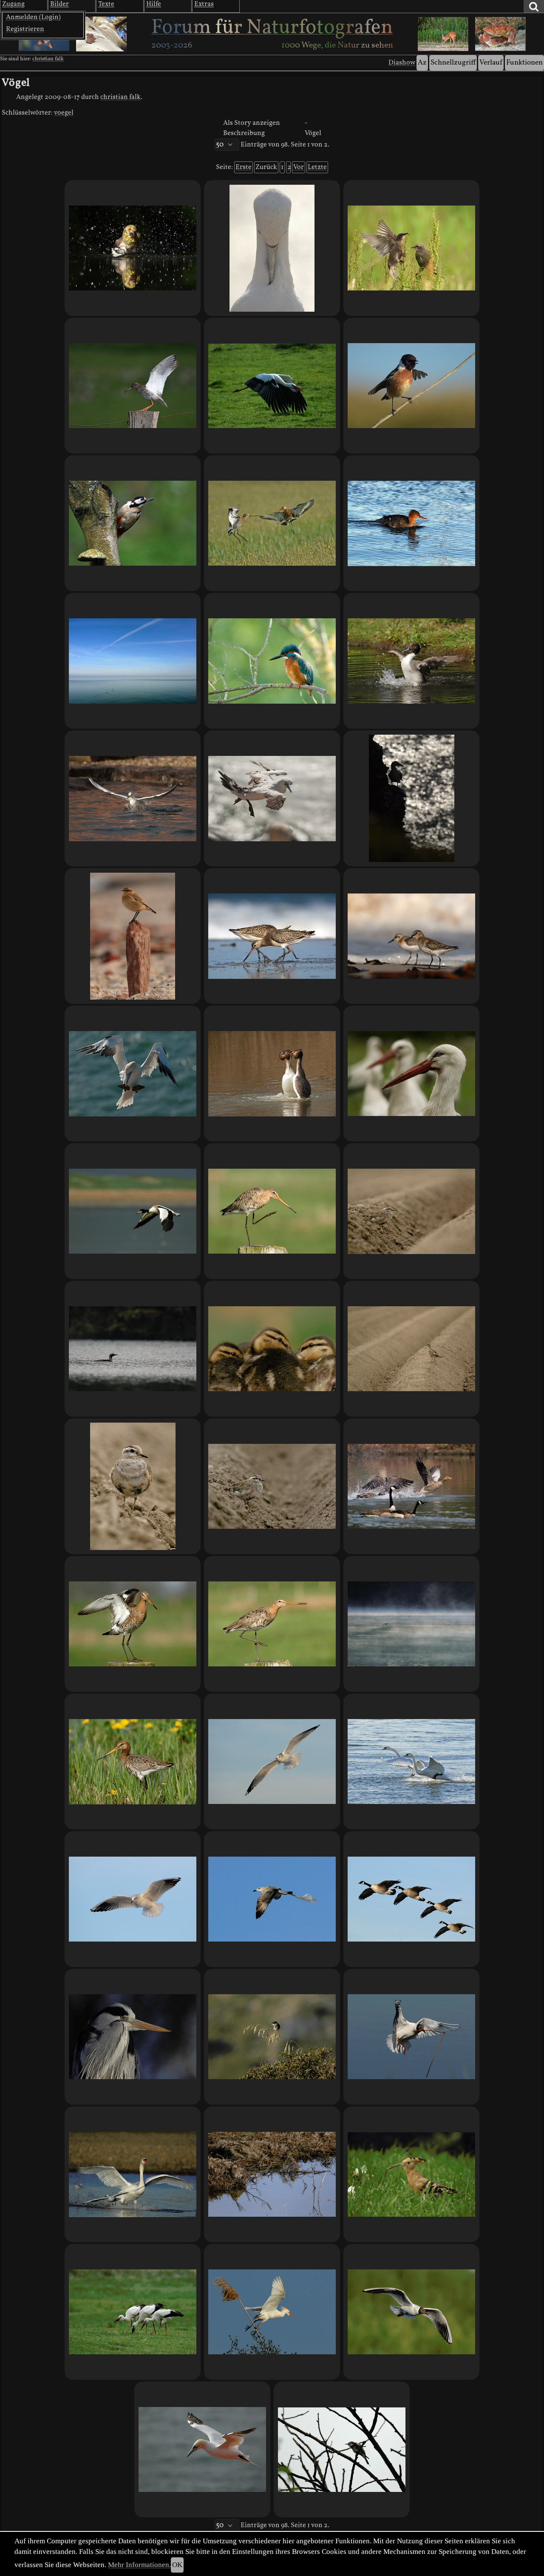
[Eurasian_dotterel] (411, 1211)
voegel (64, 113)
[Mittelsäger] (411, 523)
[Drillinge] (133, 2312)
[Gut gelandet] (133, 386)
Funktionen (524, 63)
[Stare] (411, 248)
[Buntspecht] (133, 523)
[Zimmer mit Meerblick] (411, 798)
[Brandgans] (133, 1211)
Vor (299, 167)
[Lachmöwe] (133, 1899)
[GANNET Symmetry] (272, 248)
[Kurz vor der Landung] (133, 1074)
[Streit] (411, 1486)
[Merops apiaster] (342, 2449)
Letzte (317, 167)
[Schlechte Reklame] (272, 1899)
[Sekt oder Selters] (133, 1624)
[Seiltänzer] (411, 386)
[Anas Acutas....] (411, 661)
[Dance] (272, 1624)
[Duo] (411, 1761)
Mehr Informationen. (139, 2565)
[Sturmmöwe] (272, 1761)
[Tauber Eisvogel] (272, 661)
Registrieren (25, 29)
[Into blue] (133, 661)
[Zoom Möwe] (133, 798)
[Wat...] (272, 1349)
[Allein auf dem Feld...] (411, 1349)
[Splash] (133, 248)
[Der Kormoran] (411, 1624)
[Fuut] (272, 1074)
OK (177, 2565)
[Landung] (133, 2174)
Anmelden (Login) (33, 17)
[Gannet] (202, 2449)
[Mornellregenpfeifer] (133, 1486)
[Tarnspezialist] (272, 2174)
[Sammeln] (411, 2037)
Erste (244, 167)
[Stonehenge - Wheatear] (133, 936)
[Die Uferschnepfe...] (272, 1211)
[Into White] (272, 798)
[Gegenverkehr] (272, 936)
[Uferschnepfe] (133, 1761)
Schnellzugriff (453, 63)
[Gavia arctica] (133, 1349)
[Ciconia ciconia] (411, 1074)
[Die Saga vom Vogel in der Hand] (272, 1486)
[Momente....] (272, 2037)
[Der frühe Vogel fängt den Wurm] (411, 2174)
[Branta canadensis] (411, 1899)
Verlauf (491, 63)
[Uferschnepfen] (272, 523)
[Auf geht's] (272, 386)
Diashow (402, 63)
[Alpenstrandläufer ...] (411, 936)
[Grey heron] (133, 2037)
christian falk (48, 59)
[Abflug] (272, 2312)
